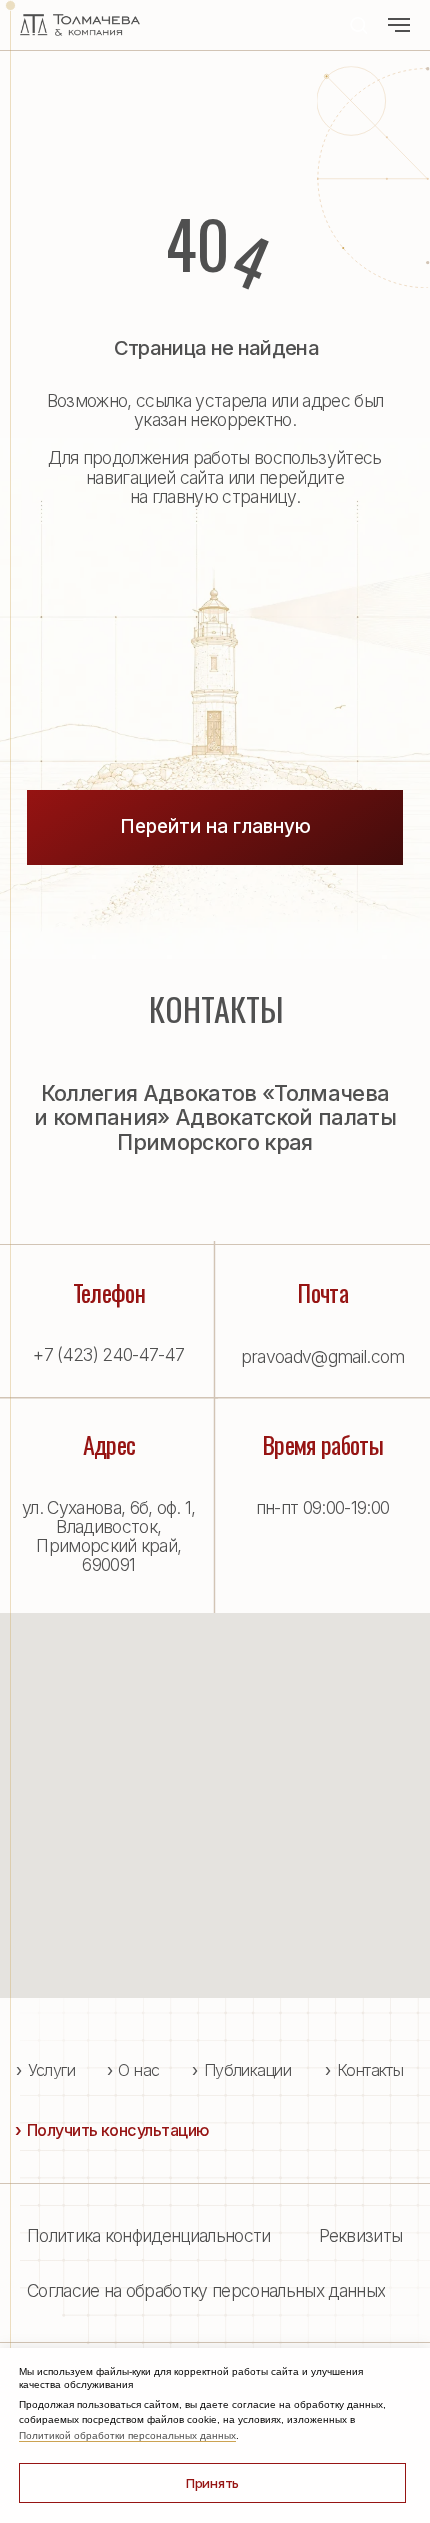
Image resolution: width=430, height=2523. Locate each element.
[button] (358, 24)
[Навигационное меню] (399, 25)
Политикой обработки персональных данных (127, 2435)
